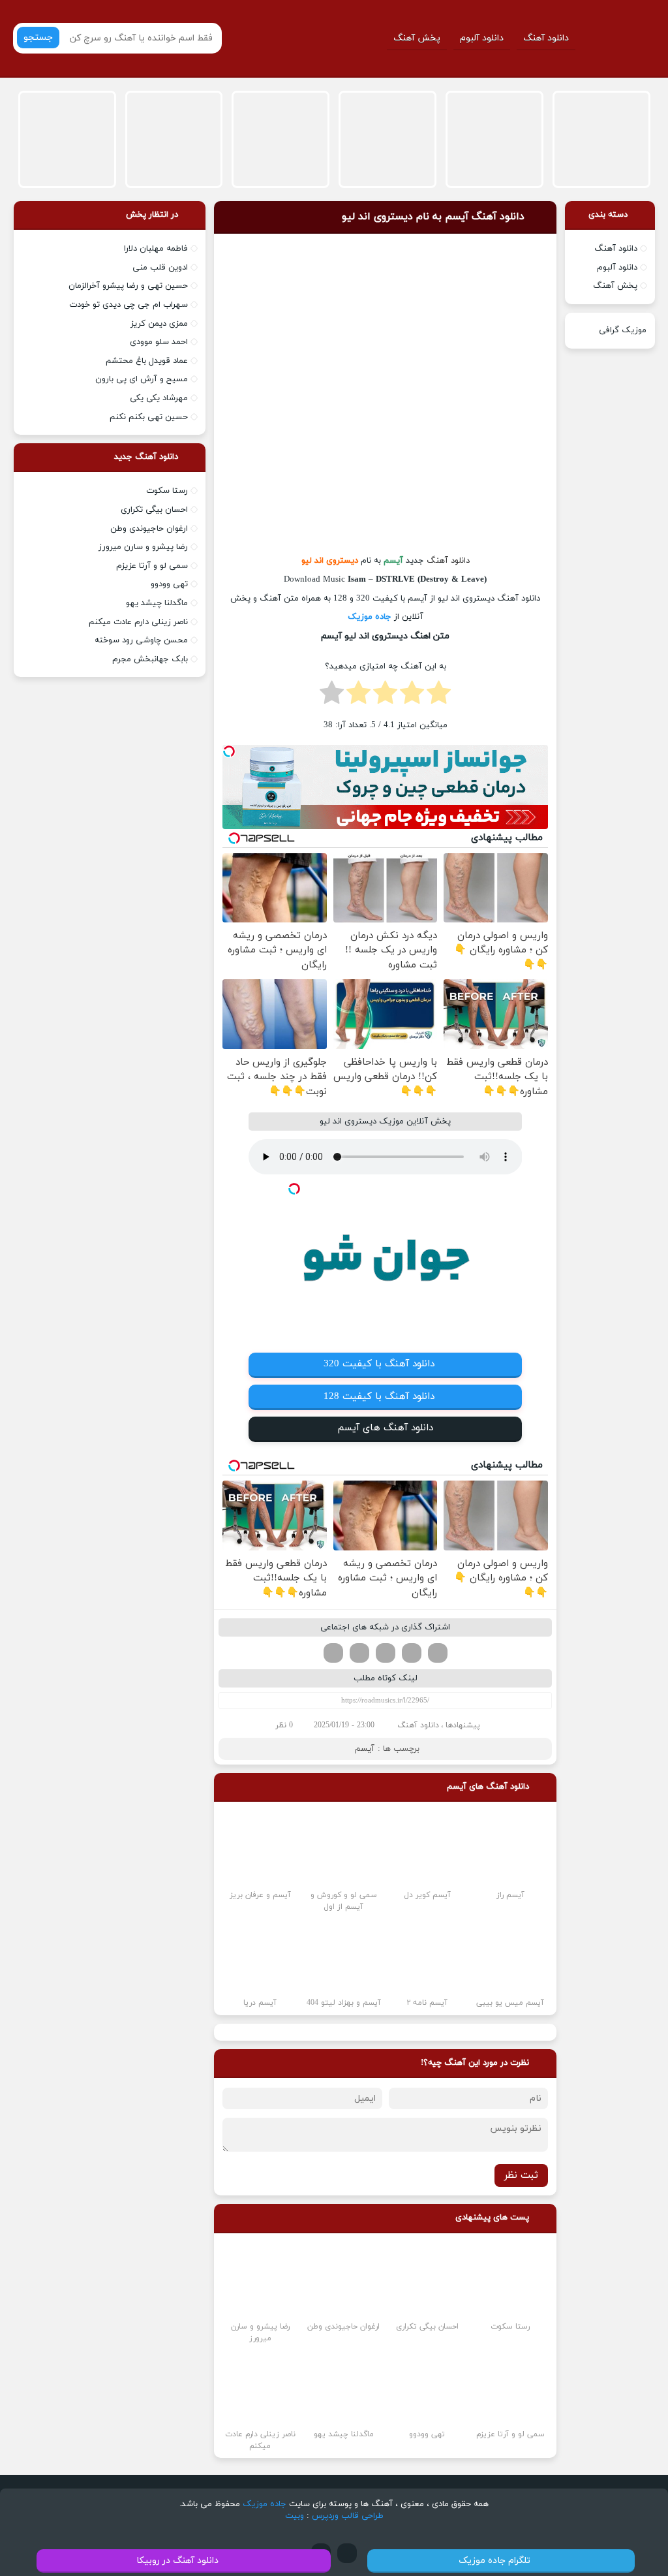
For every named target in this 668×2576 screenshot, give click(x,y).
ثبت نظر (521, 2175)
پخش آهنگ (417, 38)
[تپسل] (229, 751)
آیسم (365, 1749)
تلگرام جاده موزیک (494, 2561)
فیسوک (438, 1653)
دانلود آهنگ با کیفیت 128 (379, 1397)
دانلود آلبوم (482, 38)
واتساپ (359, 1653)
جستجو (38, 38)
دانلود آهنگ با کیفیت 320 (379, 1364)
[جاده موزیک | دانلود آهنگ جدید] (619, 38)
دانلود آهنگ (546, 38)
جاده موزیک (370, 617)
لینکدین (386, 1653)
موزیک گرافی (623, 330)
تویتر (412, 1653)
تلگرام (333, 1653)
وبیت (295, 2516)
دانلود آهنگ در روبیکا (177, 2561)
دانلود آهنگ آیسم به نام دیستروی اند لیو (433, 217)
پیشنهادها (463, 1725)
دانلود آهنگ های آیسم (386, 1428)
